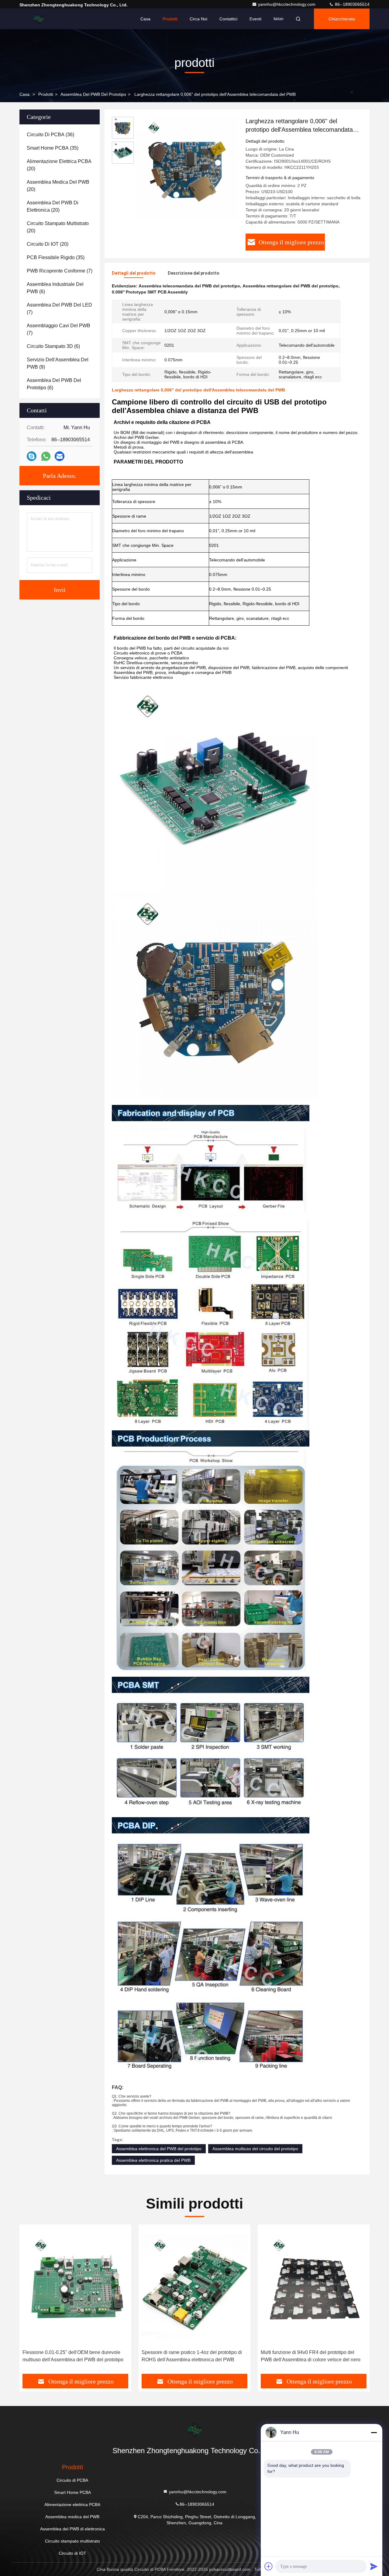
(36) (50, 135)
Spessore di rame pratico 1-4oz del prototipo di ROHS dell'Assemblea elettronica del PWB (192, 2356)
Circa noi (198, 19)
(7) (60, 271)
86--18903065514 (352, 4)
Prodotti (170, 19)
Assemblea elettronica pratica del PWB (153, 2160)
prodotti (46, 94)
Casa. (25, 94)
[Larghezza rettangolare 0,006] (187, 168)
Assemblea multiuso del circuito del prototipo (255, 2149)
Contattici (228, 19)
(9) (58, 363)
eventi (255, 19)
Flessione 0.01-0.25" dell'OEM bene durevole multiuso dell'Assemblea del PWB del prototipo (73, 2356)
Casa (145, 19)
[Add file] (269, 2566)
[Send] (374, 2566)
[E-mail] (60, 456)
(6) (55, 288)
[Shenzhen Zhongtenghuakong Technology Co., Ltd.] (39, 19)
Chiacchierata (342, 19)
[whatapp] (46, 456)
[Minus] (374, 2432)
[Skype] (32, 456)
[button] (30, 2301)
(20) (59, 165)
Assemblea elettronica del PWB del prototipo (159, 2149)
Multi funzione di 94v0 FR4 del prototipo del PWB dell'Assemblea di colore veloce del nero (311, 2356)
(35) (53, 148)
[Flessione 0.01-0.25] (75, 2287)
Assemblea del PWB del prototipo (93, 94)
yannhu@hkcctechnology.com (287, 4)
